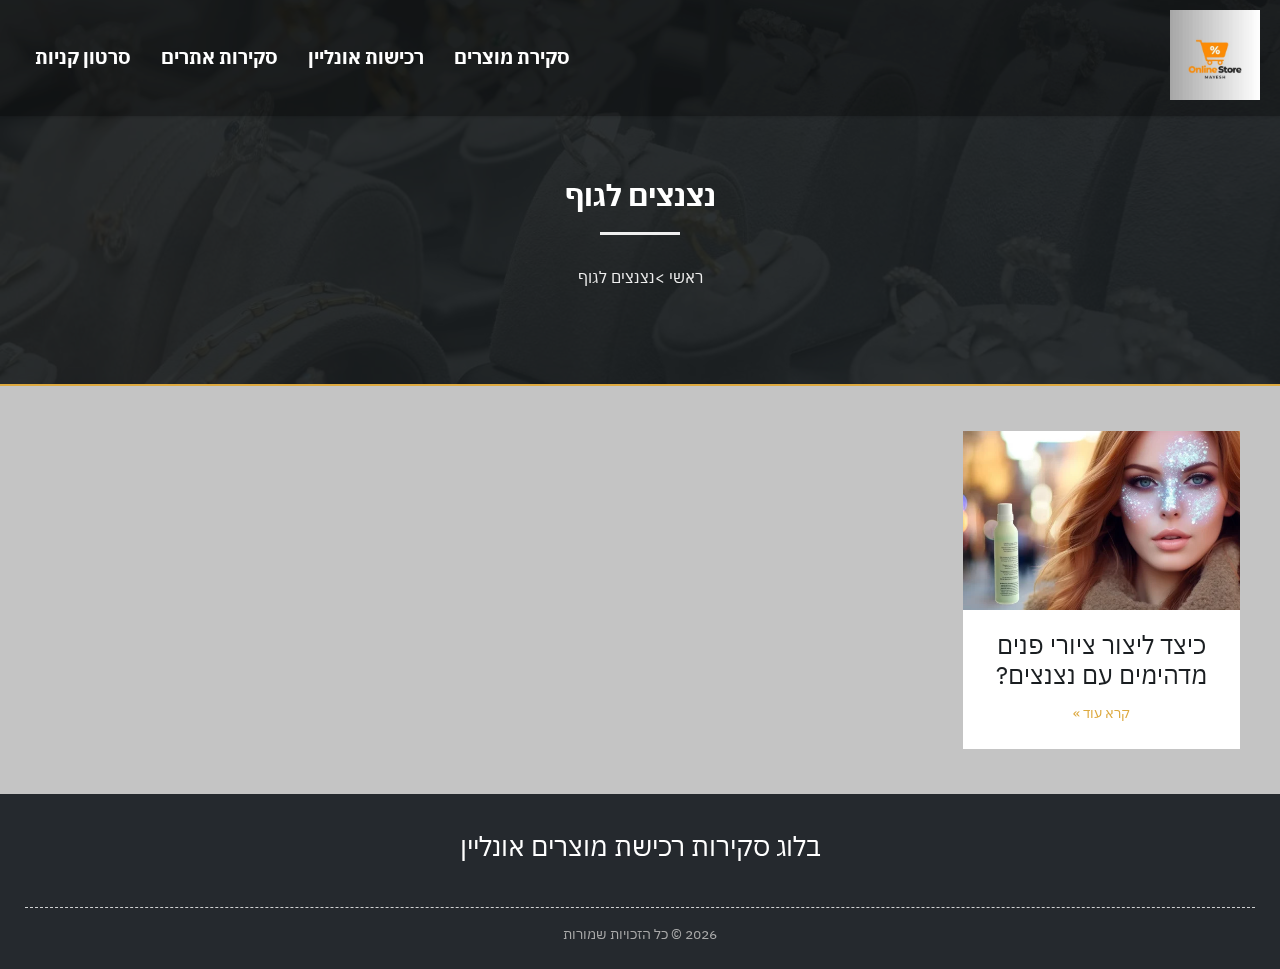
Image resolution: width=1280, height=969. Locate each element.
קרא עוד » (1101, 713)
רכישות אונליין (366, 57)
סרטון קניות (83, 57)
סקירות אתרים (219, 57)
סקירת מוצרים (512, 57)
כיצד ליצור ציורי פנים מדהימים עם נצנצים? (1101, 659)
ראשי (686, 277)
